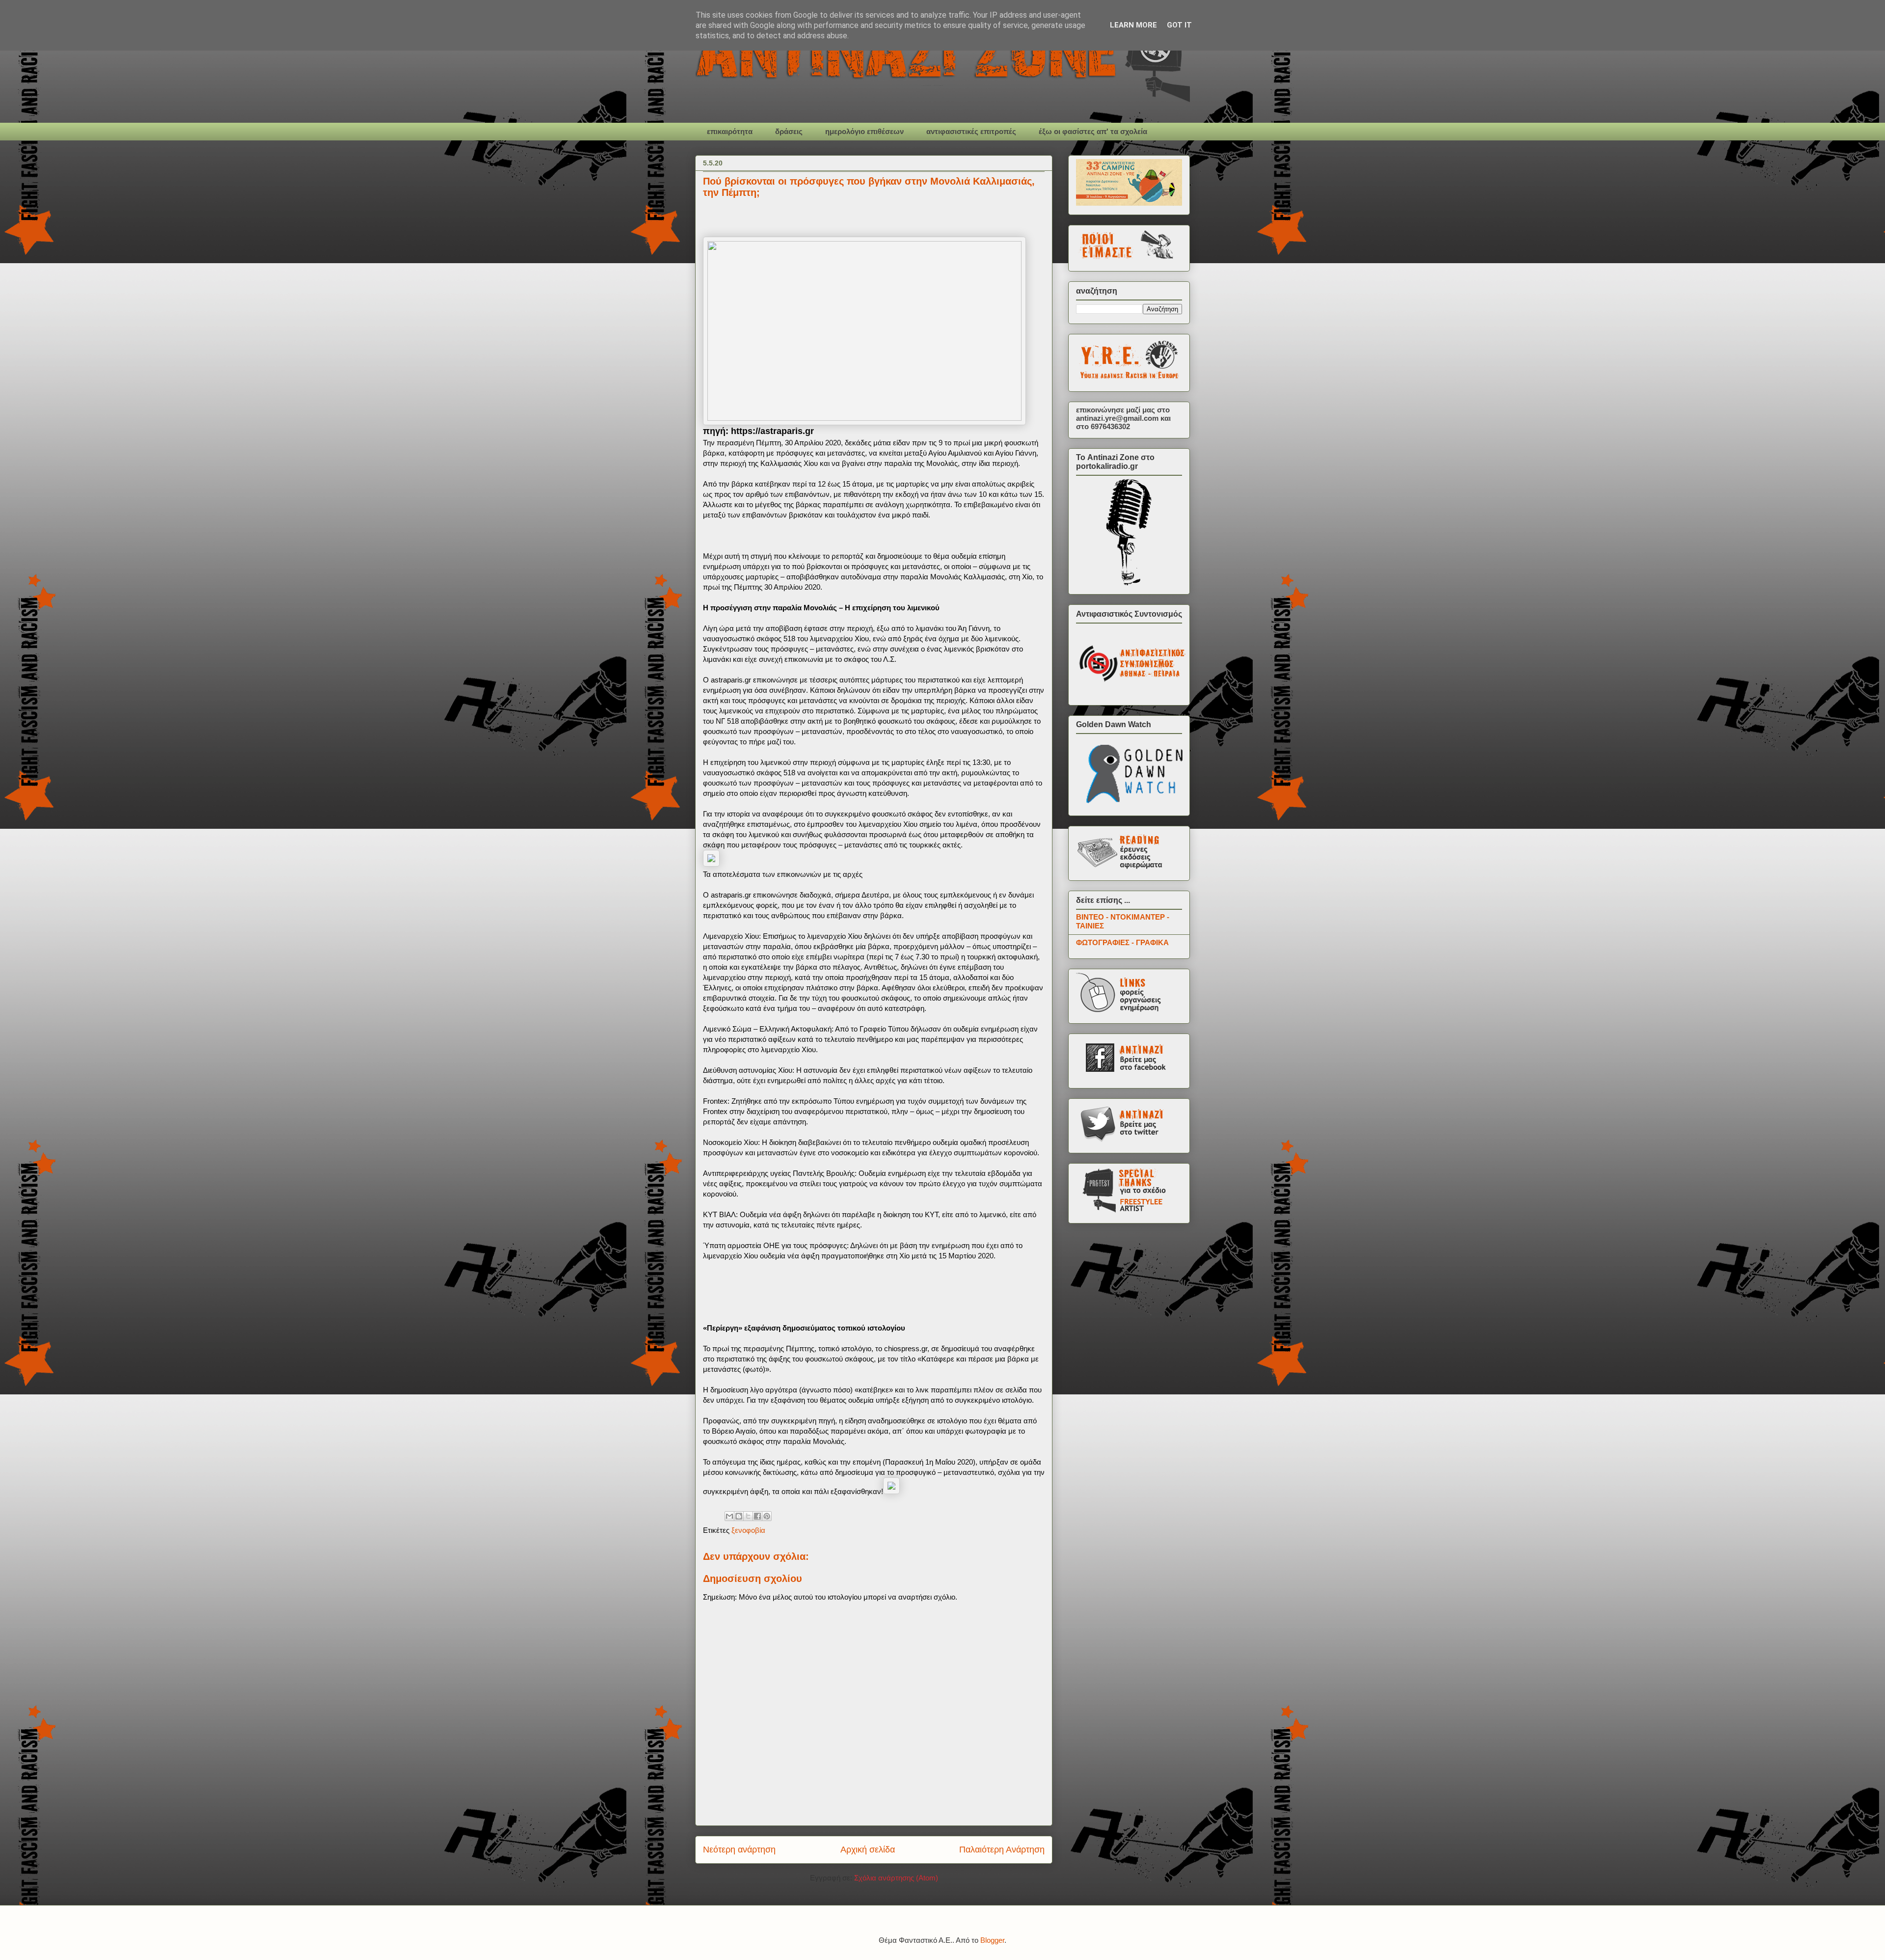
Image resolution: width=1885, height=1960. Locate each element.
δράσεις (789, 131)
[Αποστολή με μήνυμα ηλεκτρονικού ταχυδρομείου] (729, 1516)
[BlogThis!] (739, 1516)
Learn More (1133, 25)
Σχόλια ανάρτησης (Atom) (896, 1878)
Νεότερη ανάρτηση (739, 1850)
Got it (1179, 25)
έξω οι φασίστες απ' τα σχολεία (1093, 131)
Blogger (992, 1940)
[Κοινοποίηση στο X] (748, 1516)
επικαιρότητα (730, 131)
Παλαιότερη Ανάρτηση (1002, 1850)
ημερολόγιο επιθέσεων (864, 131)
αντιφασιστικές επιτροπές (971, 131)
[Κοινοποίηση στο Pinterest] (767, 1516)
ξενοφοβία (748, 1530)
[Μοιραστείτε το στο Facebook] (757, 1516)
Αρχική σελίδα (868, 1850)
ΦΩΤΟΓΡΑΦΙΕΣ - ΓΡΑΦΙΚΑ (1122, 942)
